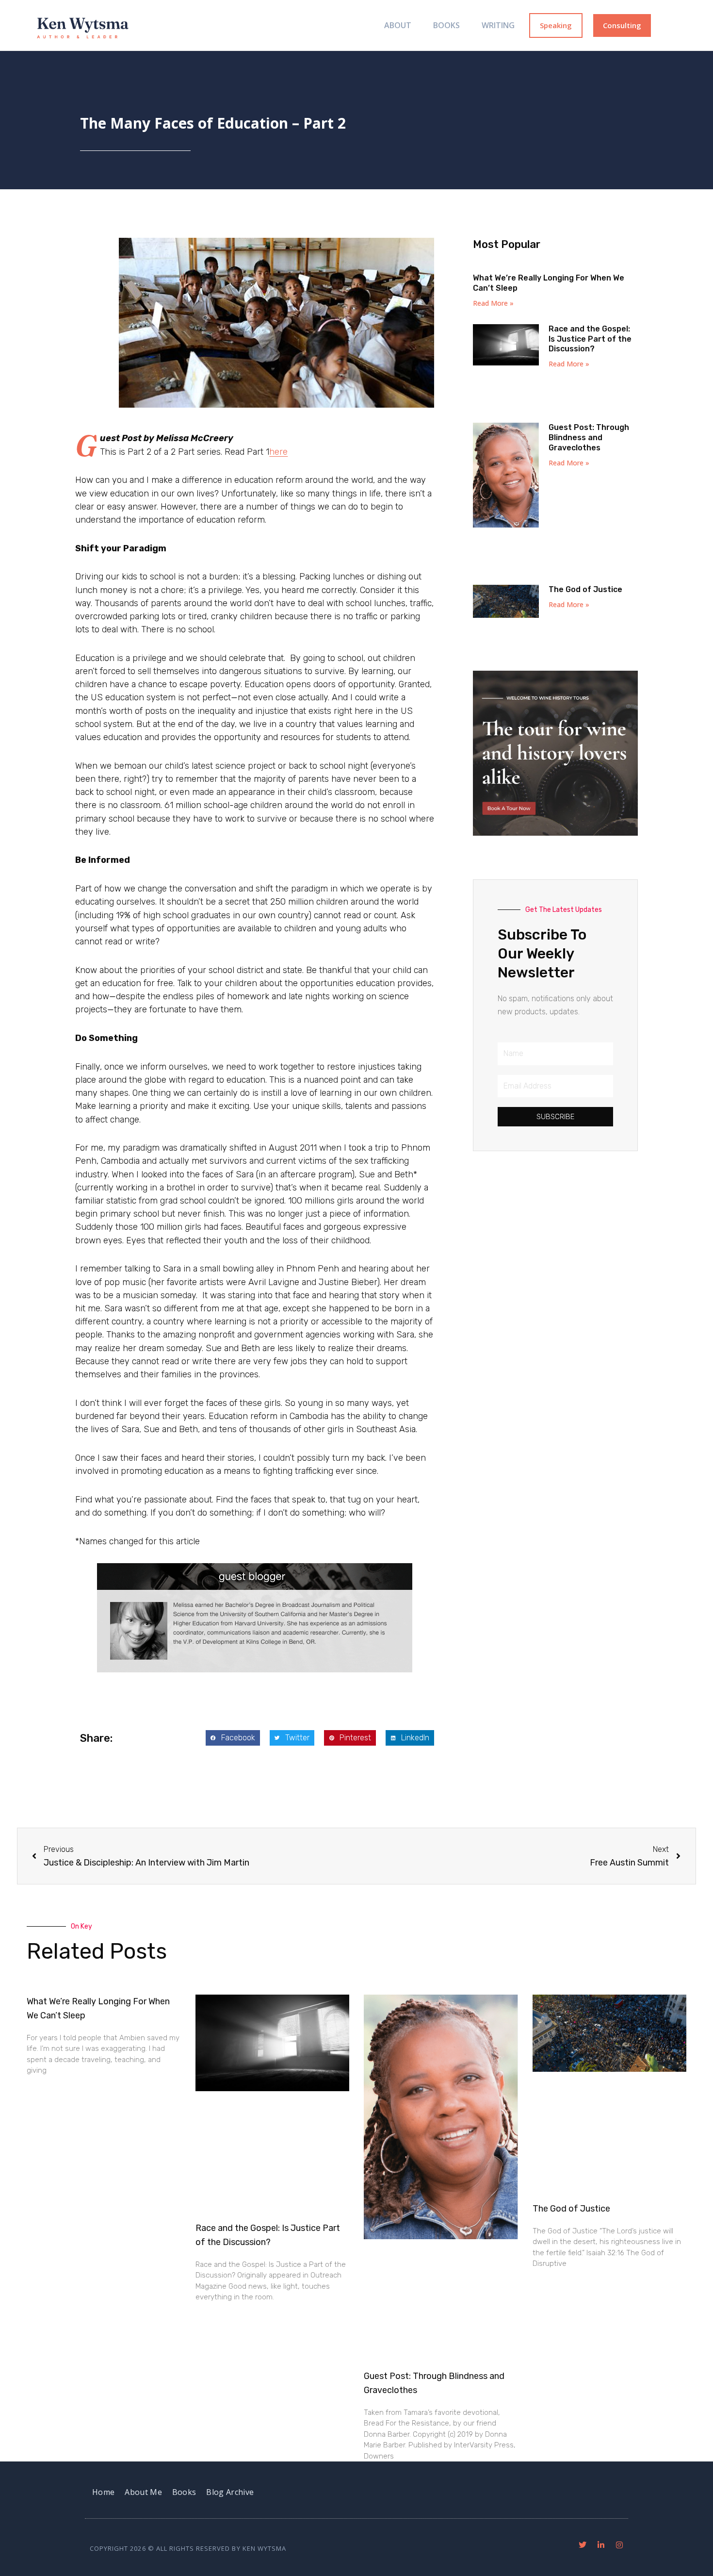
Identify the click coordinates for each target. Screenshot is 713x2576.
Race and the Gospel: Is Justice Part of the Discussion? (590, 339)
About (398, 25)
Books (446, 25)
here (278, 452)
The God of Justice (585, 589)
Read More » (493, 303)
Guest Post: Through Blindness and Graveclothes (589, 438)
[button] (233, 1738)
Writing (498, 25)
